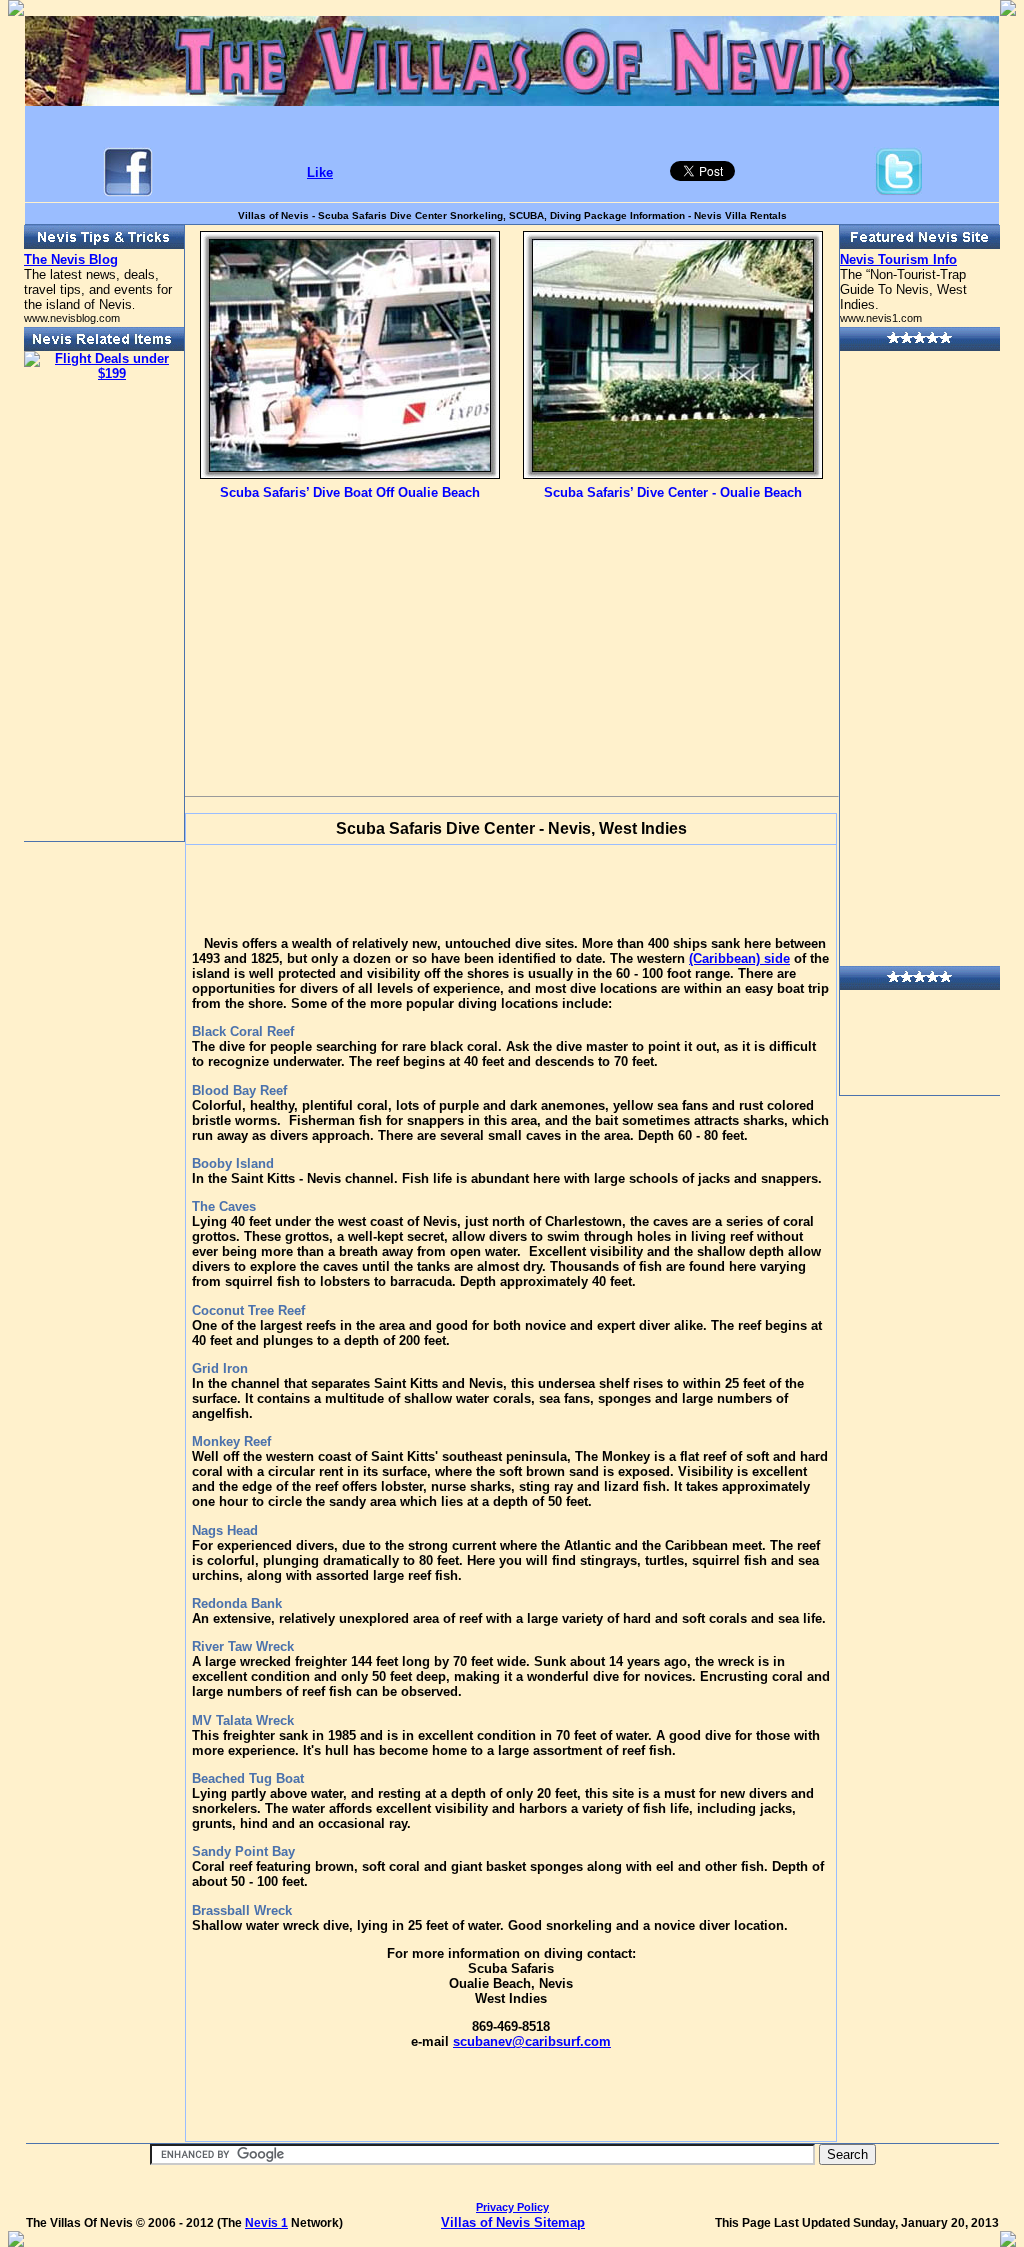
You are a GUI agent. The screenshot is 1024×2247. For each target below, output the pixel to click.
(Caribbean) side (739, 958)
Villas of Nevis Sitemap (513, 2222)
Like (320, 172)
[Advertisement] (350, 632)
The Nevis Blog (71, 259)
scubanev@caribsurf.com (532, 2041)
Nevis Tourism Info (898, 259)
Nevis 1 (266, 2223)
